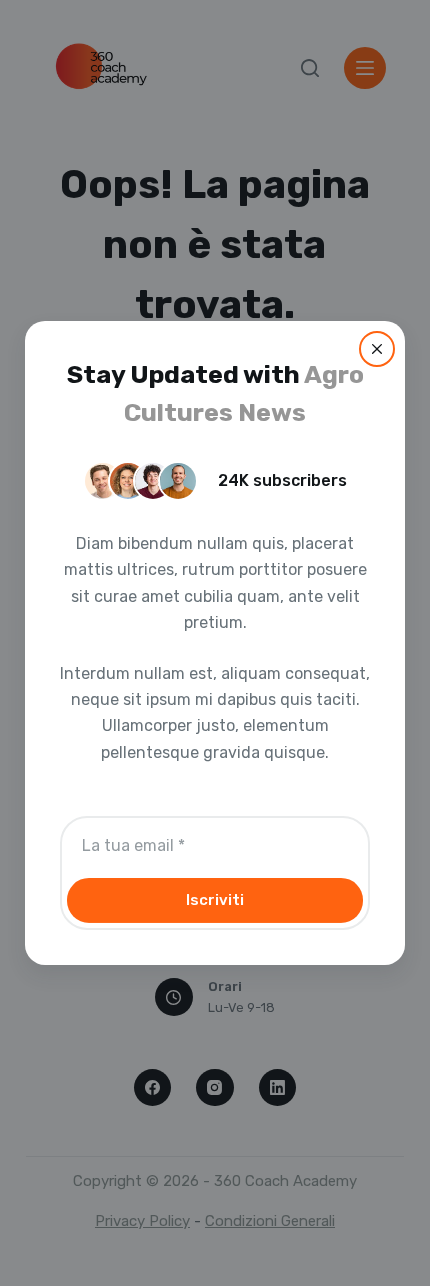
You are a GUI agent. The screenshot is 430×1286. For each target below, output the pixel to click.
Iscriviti (215, 900)
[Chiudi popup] (377, 349)
